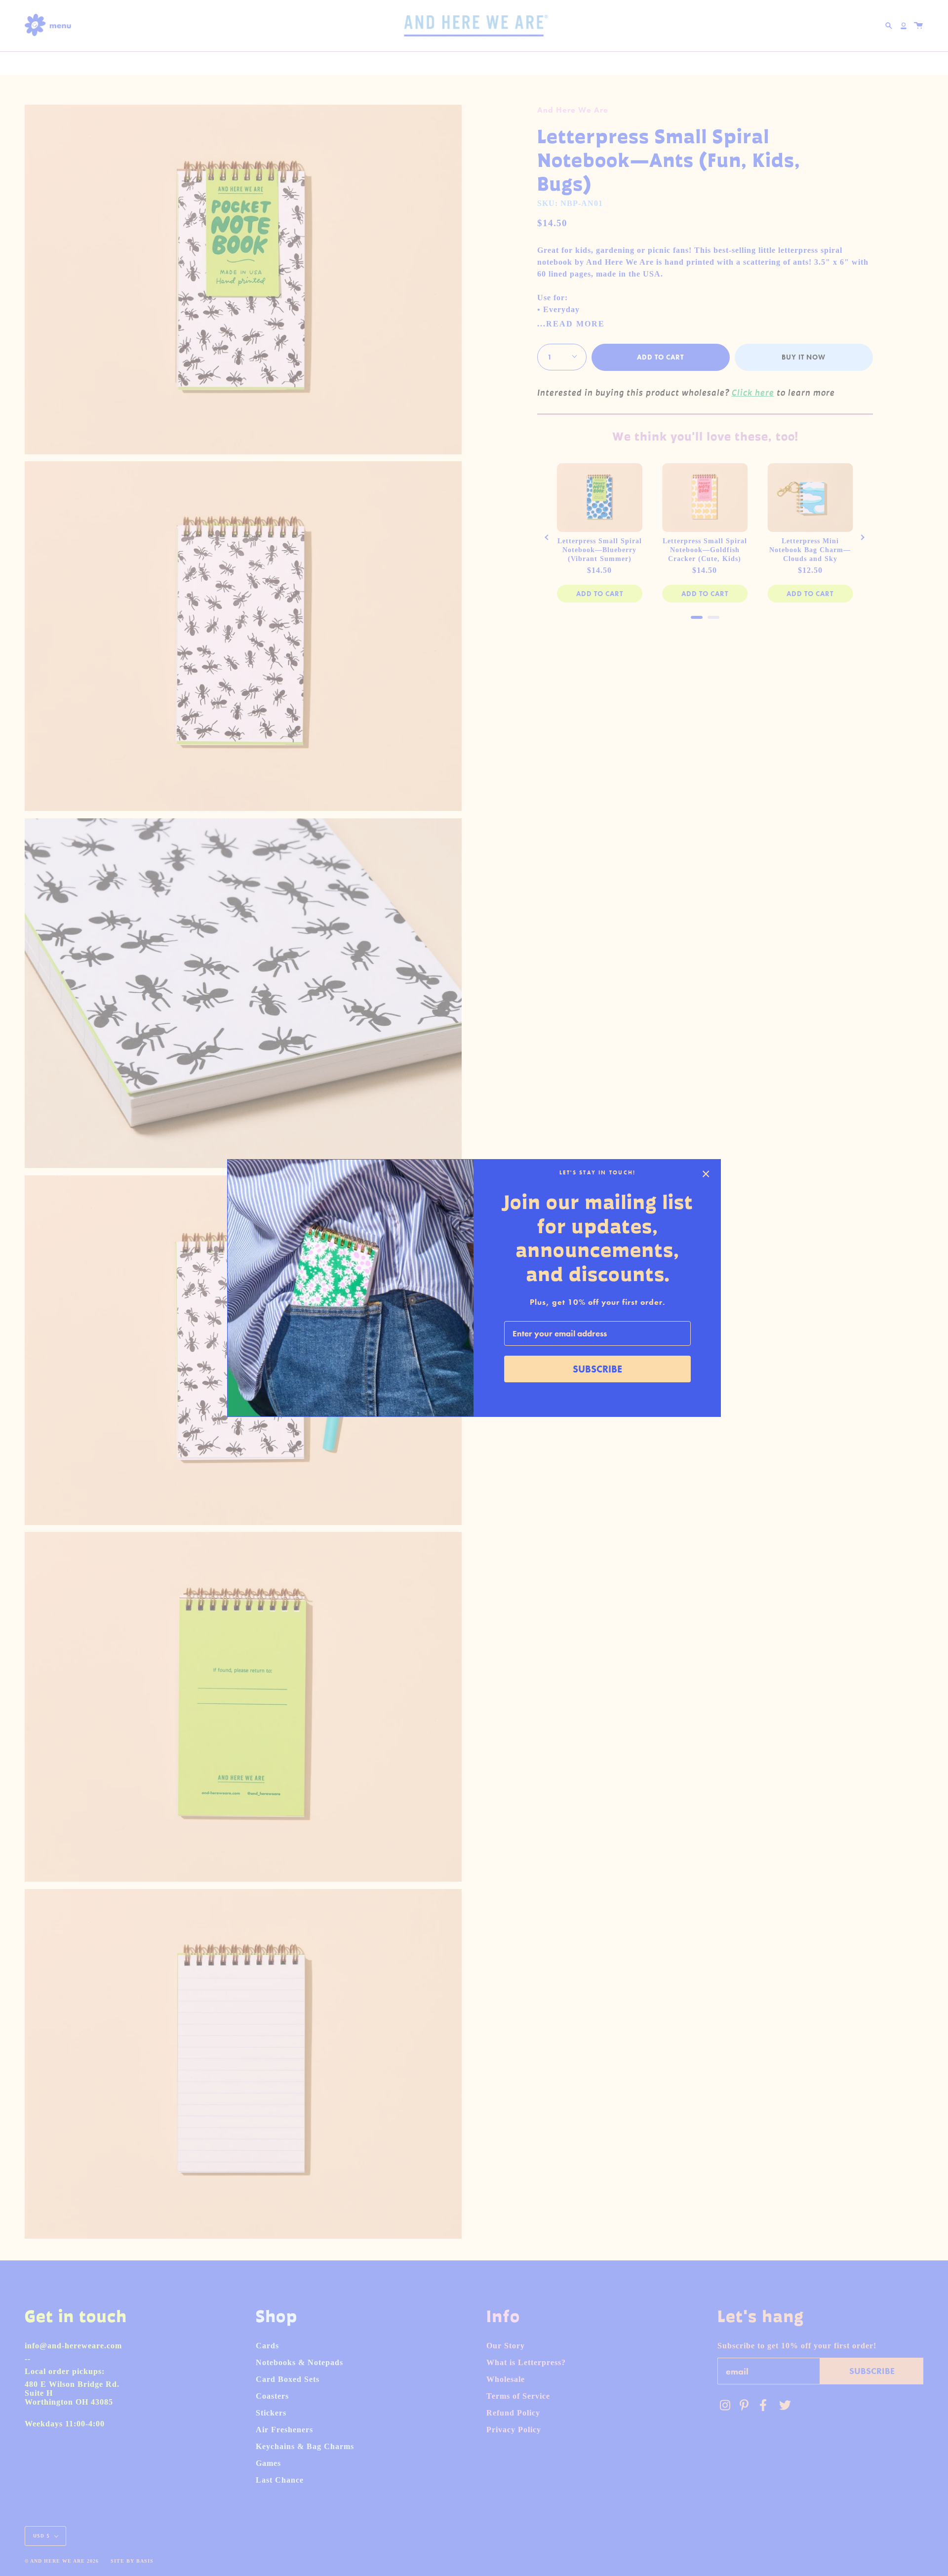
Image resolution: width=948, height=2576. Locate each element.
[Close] (706, 1174)
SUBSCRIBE (597, 1369)
